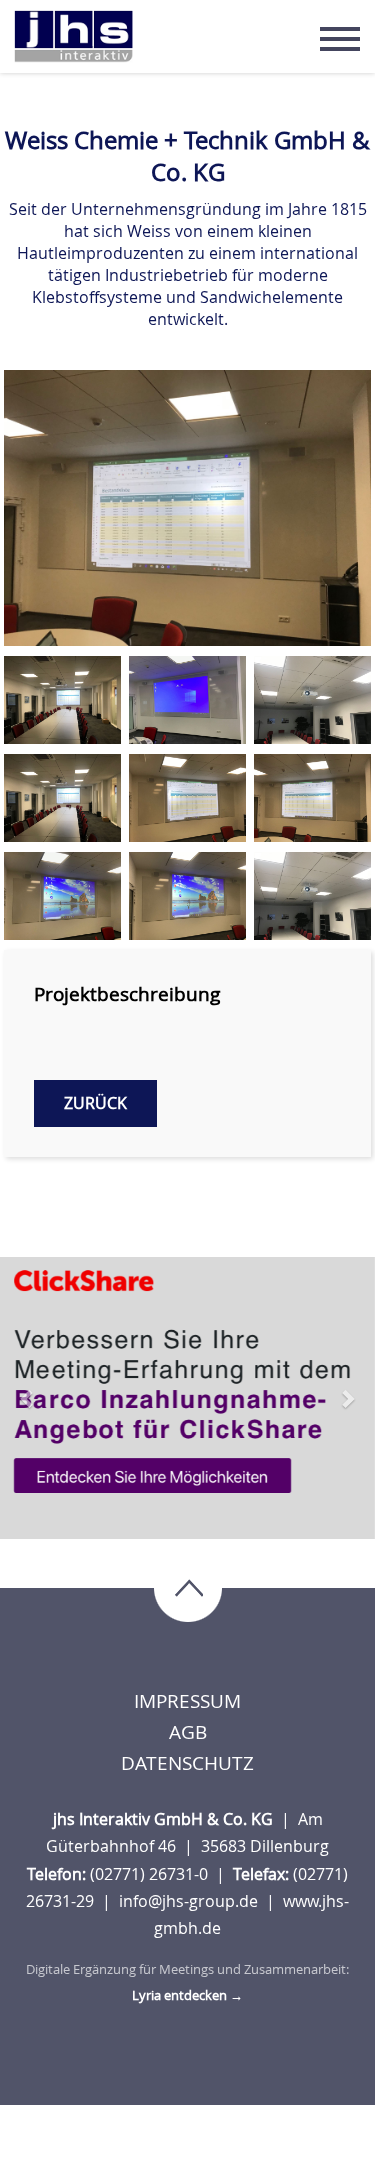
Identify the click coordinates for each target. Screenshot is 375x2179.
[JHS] (74, 36)
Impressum (187, 1701)
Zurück (95, 1103)
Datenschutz (187, 1763)
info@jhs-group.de (190, 1901)
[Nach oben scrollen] (188, 1590)
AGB (188, 1732)
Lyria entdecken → (187, 1995)
